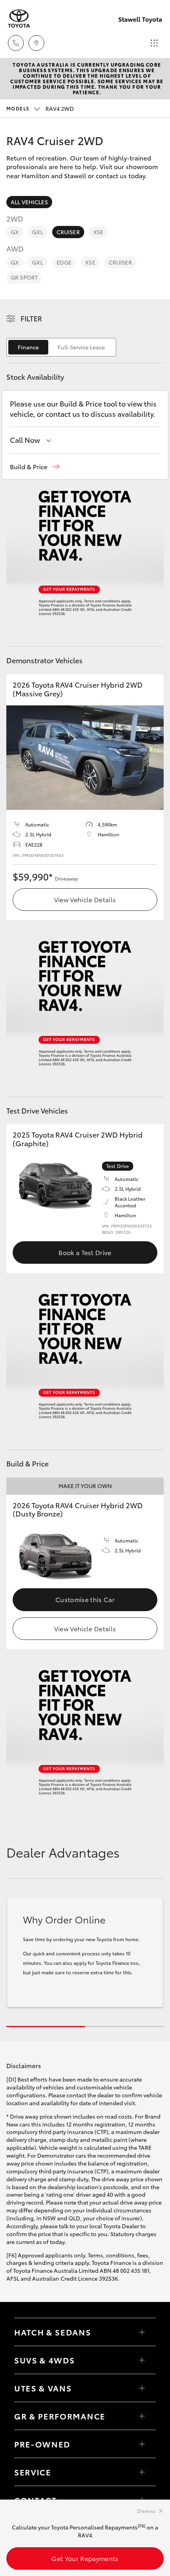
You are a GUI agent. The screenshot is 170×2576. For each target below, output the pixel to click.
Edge (64, 262)
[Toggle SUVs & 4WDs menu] (142, 2360)
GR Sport (24, 277)
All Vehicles (29, 202)
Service (33, 2472)
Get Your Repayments (85, 2558)
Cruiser (68, 232)
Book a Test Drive (85, 1252)
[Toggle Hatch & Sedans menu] (142, 2332)
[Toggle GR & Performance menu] (142, 2416)
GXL (37, 232)
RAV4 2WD (40, 108)
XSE (98, 232)
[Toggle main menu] (154, 43)
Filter (31, 318)
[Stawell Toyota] (19, 19)
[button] (35, 467)
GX (15, 232)
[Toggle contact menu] (142, 2444)
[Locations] (36, 43)
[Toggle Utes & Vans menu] (142, 2388)
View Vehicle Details (85, 899)
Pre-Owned (42, 2444)
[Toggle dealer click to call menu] (16, 43)
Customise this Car (85, 1599)
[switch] (61, 347)
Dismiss (146, 2511)
